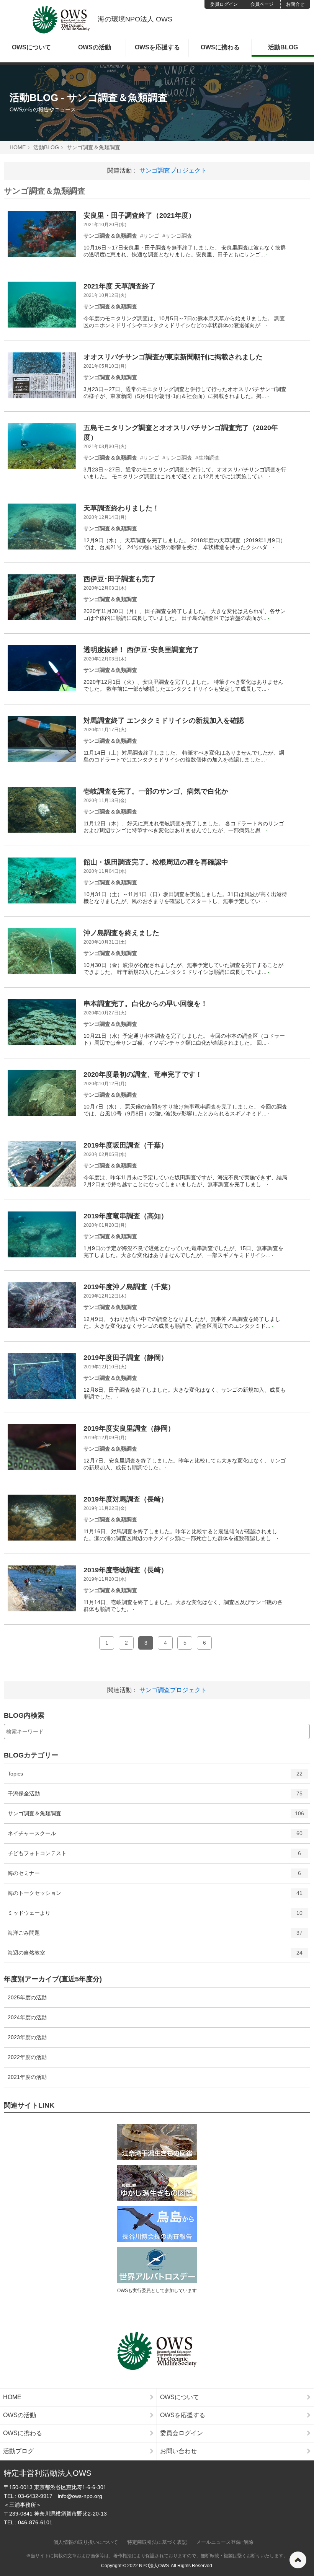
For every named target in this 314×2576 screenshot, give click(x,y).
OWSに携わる (220, 47)
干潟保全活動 (155, 1797)
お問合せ (295, 4)
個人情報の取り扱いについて (86, 2542)
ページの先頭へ (298, 2560)
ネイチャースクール (155, 1837)
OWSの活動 (95, 47)
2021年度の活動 (27, 2077)
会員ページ (262, 4)
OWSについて (31, 47)
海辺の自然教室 (155, 1956)
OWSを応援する (157, 47)
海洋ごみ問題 (155, 1936)
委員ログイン (224, 4)
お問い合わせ (178, 2451)
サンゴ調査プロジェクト (173, 170)
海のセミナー (154, 1876)
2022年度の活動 (27, 2057)
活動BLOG (283, 47)
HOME (18, 147)
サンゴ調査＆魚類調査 (93, 147)
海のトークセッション (155, 1896)
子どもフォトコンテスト (154, 1856)
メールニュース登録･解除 (225, 2542)
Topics (155, 1777)
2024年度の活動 (27, 2017)
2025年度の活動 (27, 1997)
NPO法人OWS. (155, 2566)
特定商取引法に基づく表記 (157, 2542)
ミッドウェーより (155, 1916)
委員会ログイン (182, 2433)
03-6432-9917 (35, 2496)
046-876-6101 (35, 2522)
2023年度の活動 (27, 2037)
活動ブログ (18, 2451)
